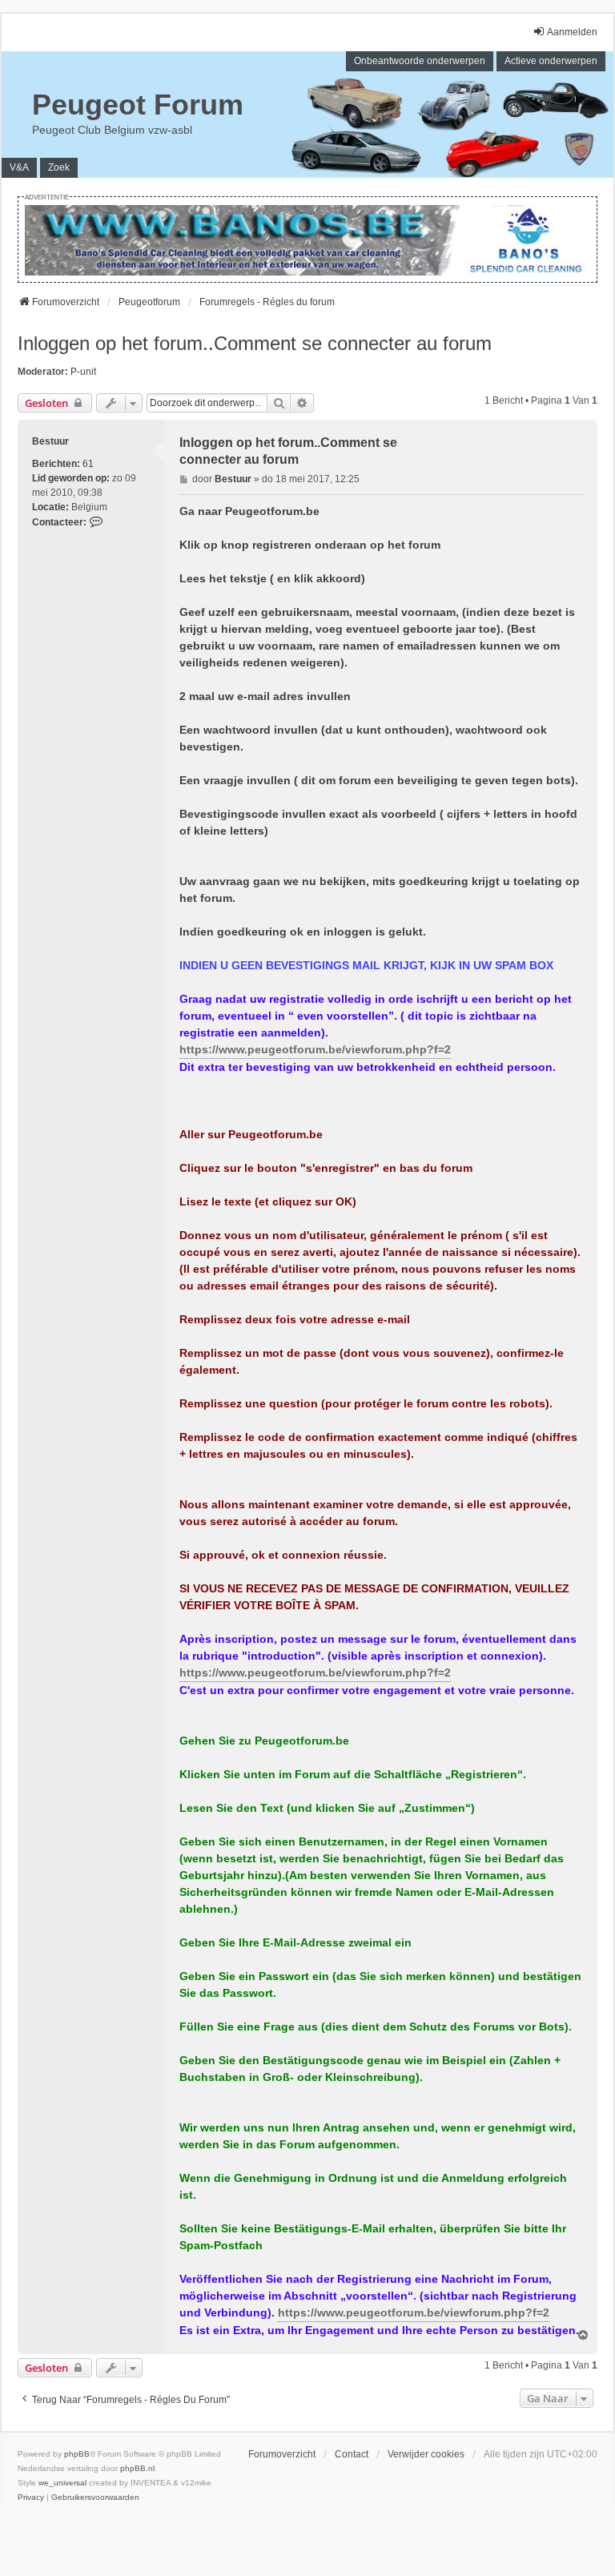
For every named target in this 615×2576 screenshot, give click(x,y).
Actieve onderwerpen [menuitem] (551, 61)
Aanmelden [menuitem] (572, 32)
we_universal (62, 2483)
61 (88, 464)
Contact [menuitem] (352, 2454)
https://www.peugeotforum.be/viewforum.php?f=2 (315, 1049)
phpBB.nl (137, 2468)
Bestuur (50, 441)
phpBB (77, 2454)
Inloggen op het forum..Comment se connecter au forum (255, 343)
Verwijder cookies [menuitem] (426, 2454)
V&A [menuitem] (19, 167)
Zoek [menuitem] (59, 167)
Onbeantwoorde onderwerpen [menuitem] (420, 61)
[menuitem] (31, 2498)
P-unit (83, 372)
